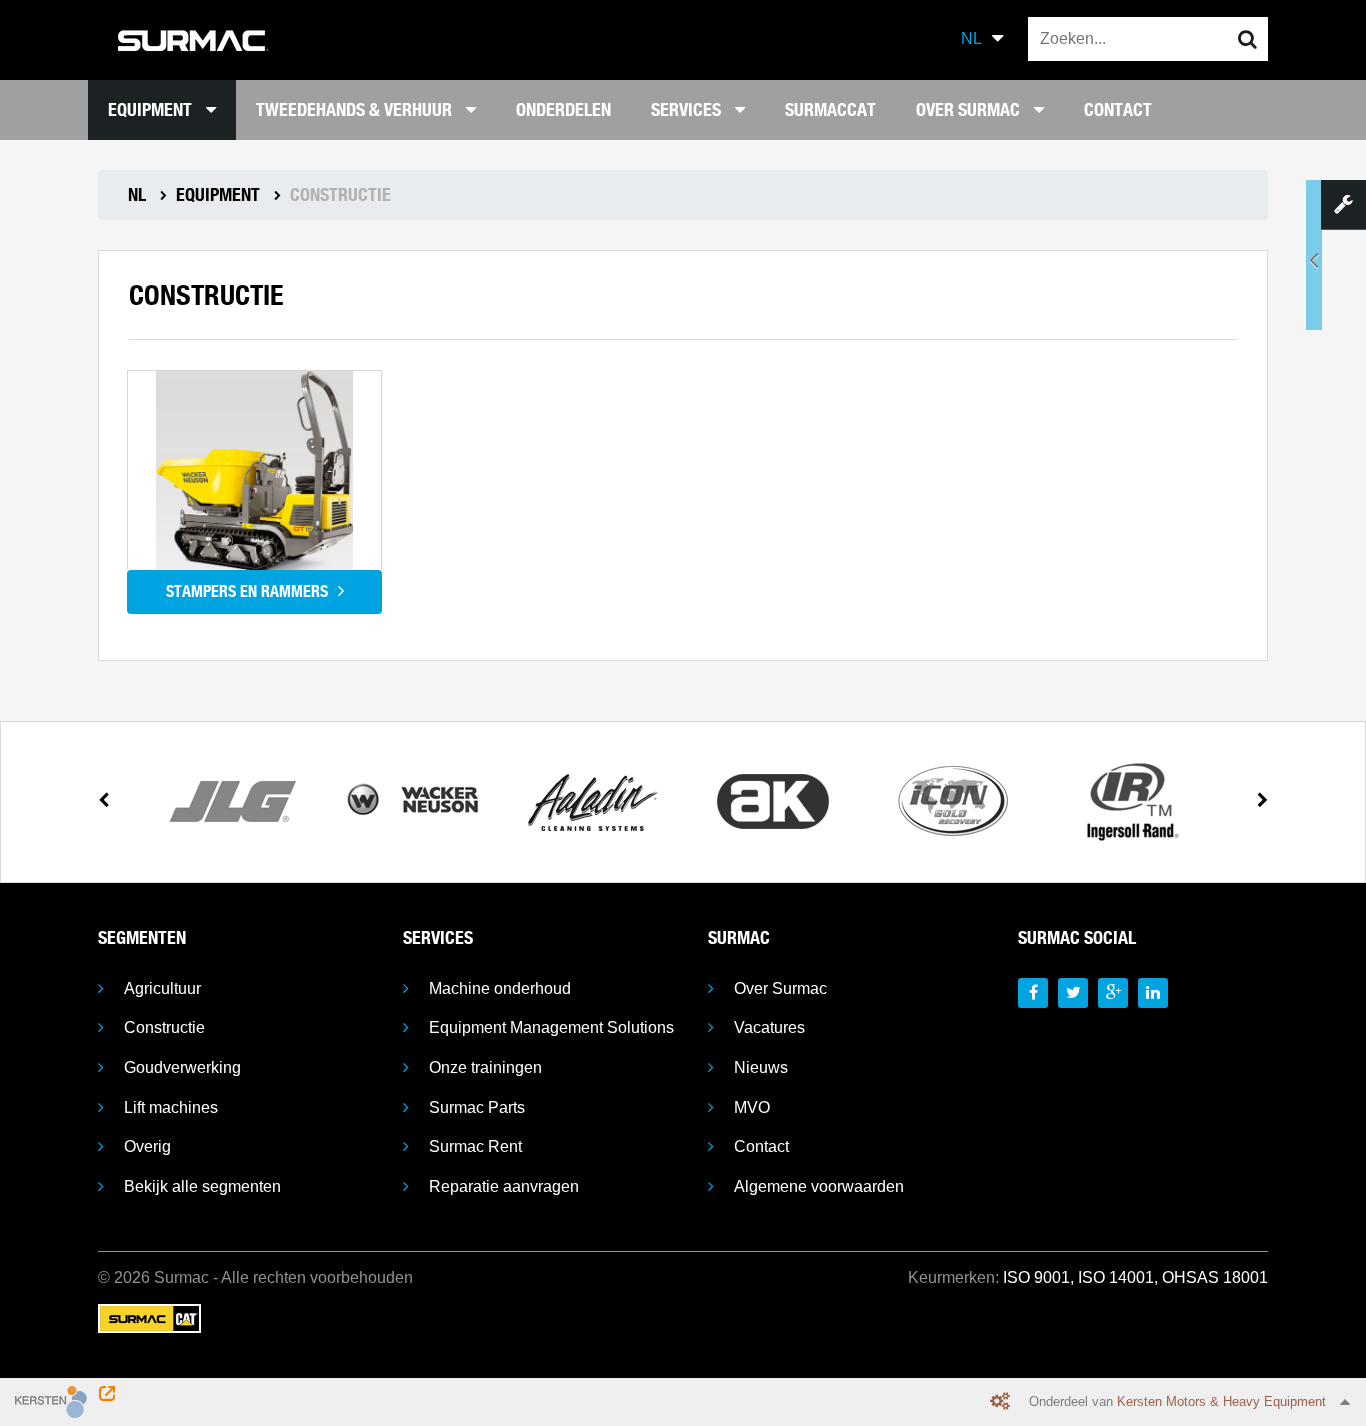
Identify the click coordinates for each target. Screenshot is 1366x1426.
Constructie (164, 1027)
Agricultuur (162, 988)
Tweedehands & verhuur (356, 109)
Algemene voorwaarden (819, 1186)
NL (971, 38)
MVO (752, 1107)
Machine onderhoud (500, 988)
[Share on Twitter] (1073, 993)
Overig (147, 1146)
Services (688, 109)
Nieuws (761, 1067)
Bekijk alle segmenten (202, 1186)
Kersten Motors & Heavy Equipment (1221, 1401)
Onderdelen (563, 109)
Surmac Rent (475, 1146)
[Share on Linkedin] (1153, 993)
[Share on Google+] (1113, 993)
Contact (1118, 109)
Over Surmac (970, 109)
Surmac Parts (477, 1107)
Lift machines (171, 1107)
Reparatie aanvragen (504, 1186)
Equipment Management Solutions (551, 1027)
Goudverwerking (182, 1067)
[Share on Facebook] (1033, 993)
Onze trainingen (485, 1067)
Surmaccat (830, 109)
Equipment (152, 109)
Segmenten (142, 937)
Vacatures (769, 1027)
